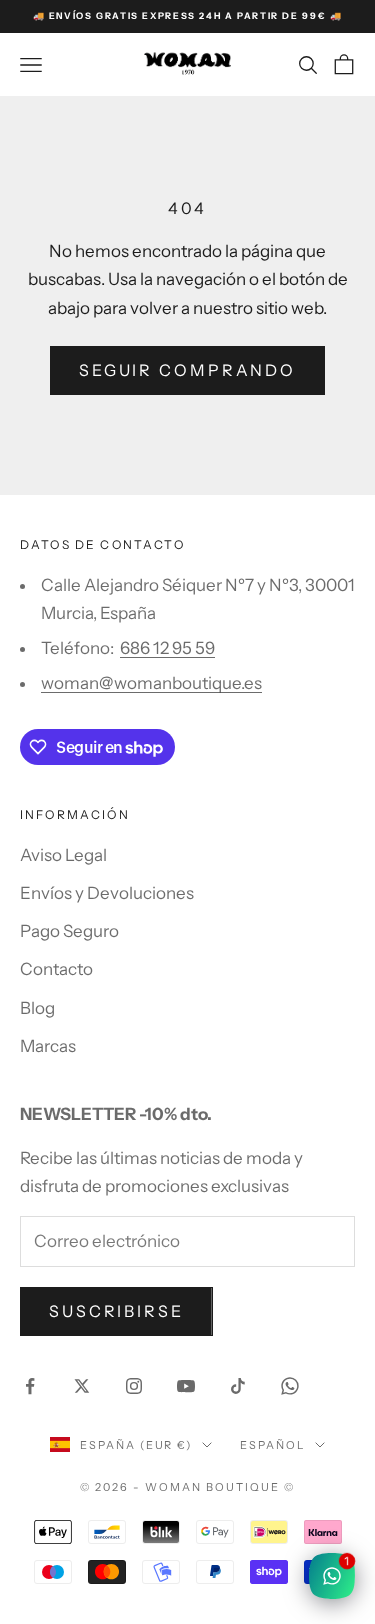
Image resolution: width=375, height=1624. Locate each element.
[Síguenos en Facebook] (30, 1386)
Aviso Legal (63, 855)
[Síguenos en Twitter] (82, 1386)
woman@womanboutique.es (151, 683)
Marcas (48, 1046)
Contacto (56, 969)
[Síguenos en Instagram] (134, 1386)
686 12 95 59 (167, 648)
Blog (37, 1008)
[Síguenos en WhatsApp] (290, 1386)
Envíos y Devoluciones (107, 893)
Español (272, 1445)
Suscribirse (116, 1311)
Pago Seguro (69, 931)
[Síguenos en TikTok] (238, 1386)
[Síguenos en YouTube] (186, 1386)
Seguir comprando (187, 370)
